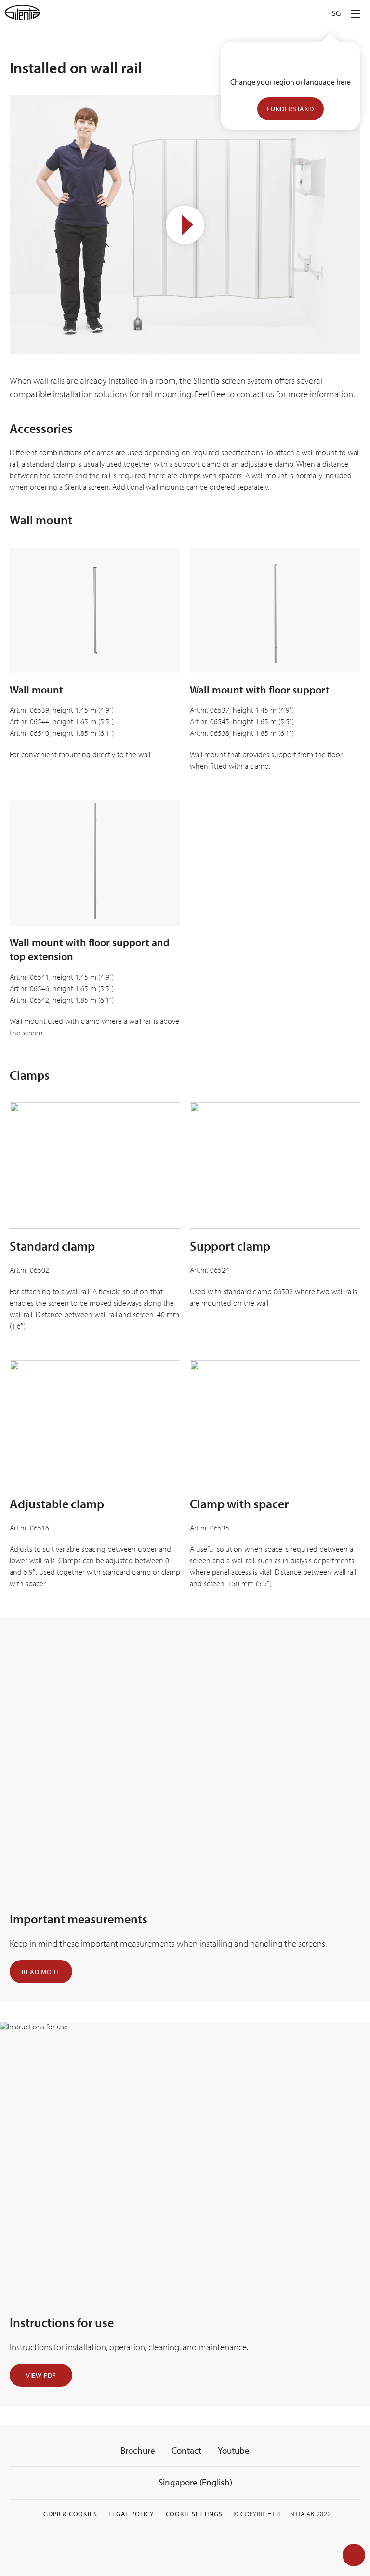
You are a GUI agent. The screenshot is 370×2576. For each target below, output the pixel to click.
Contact (186, 2450)
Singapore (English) (194, 2482)
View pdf (41, 2375)
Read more (41, 1972)
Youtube (234, 2450)
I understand (291, 109)
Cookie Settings (194, 2514)
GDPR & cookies (70, 2514)
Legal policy (131, 2514)
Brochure (138, 2450)
